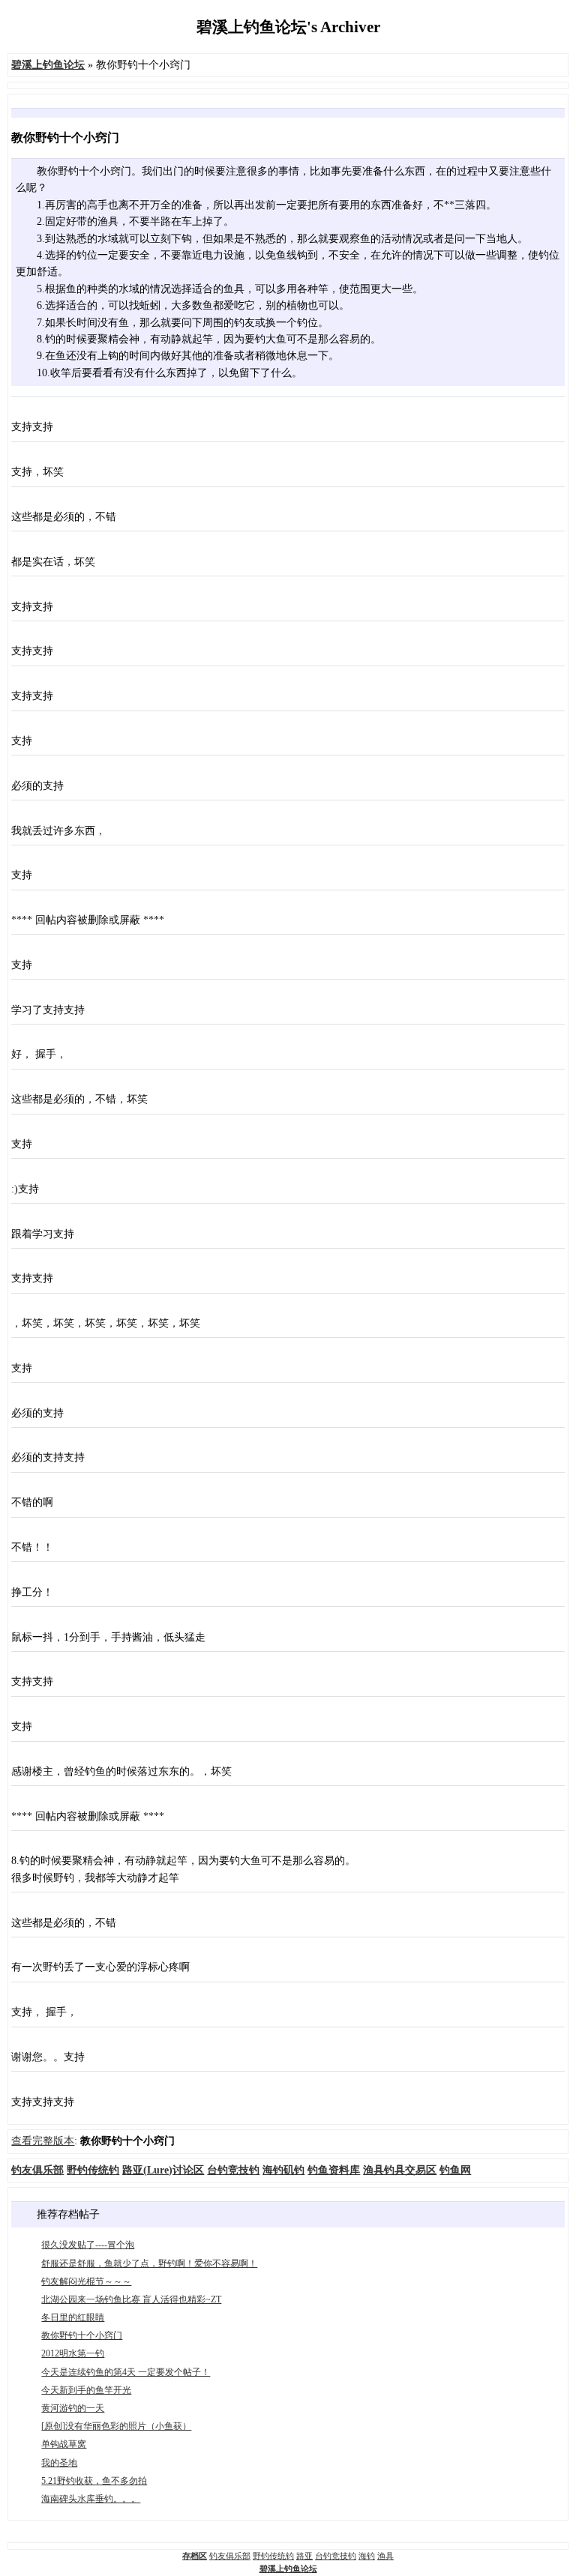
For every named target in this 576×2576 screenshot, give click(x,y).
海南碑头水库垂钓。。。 (91, 2499)
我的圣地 (59, 2463)
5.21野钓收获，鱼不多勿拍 (94, 2481)
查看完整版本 (43, 2141)
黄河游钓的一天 (73, 2408)
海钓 (367, 2556)
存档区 (195, 2556)
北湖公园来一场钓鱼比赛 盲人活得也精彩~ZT (131, 2299)
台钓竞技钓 (336, 2556)
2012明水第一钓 (73, 2353)
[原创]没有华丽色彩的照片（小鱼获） (116, 2426)
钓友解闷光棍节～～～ (86, 2281)
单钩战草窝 (64, 2444)
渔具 (385, 2556)
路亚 (304, 2556)
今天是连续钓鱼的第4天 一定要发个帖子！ (126, 2372)
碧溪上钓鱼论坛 (288, 2569)
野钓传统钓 (273, 2556)
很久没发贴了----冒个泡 (88, 2245)
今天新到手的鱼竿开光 (86, 2390)
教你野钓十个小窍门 (82, 2335)
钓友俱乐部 (230, 2556)
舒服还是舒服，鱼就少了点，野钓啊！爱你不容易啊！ (149, 2263)
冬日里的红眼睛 (73, 2317)
